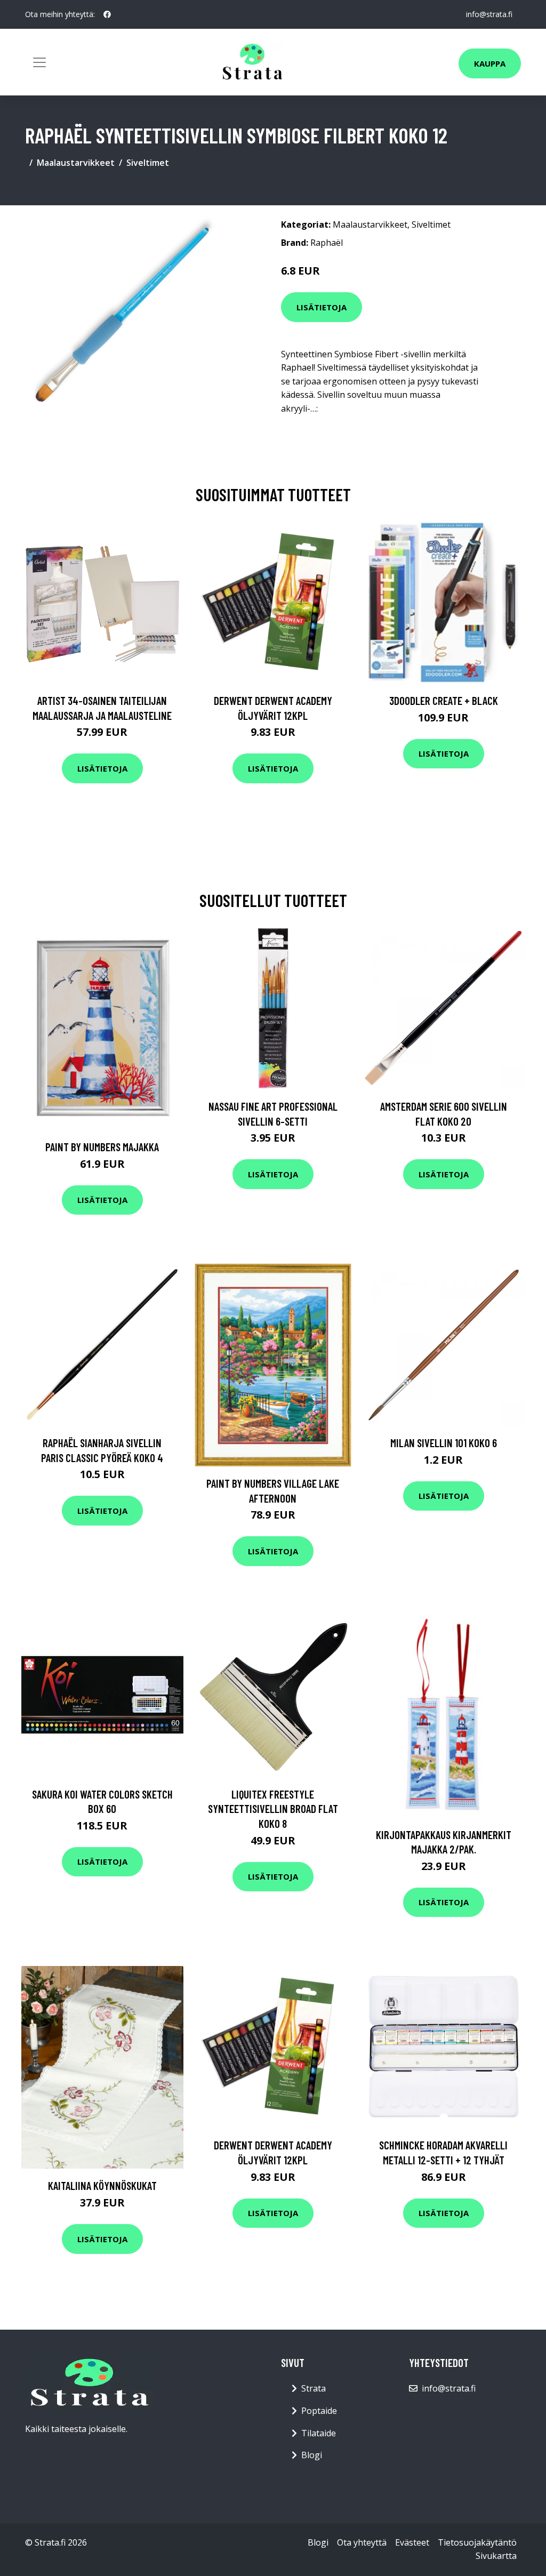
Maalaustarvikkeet (76, 163)
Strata (314, 2388)
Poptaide (319, 2411)
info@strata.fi (489, 14)
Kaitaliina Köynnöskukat (102, 2185)
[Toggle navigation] (39, 62)
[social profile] (107, 14)
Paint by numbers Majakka (102, 1147)
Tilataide (319, 2433)
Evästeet (412, 2542)
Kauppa (490, 63)
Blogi (312, 2455)
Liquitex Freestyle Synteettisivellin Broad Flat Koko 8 (273, 1809)
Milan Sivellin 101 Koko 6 (444, 1443)
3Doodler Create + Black (444, 700)
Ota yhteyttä (362, 2542)
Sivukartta (496, 2556)
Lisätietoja (322, 307)
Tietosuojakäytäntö (477, 2542)
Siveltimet (148, 163)
